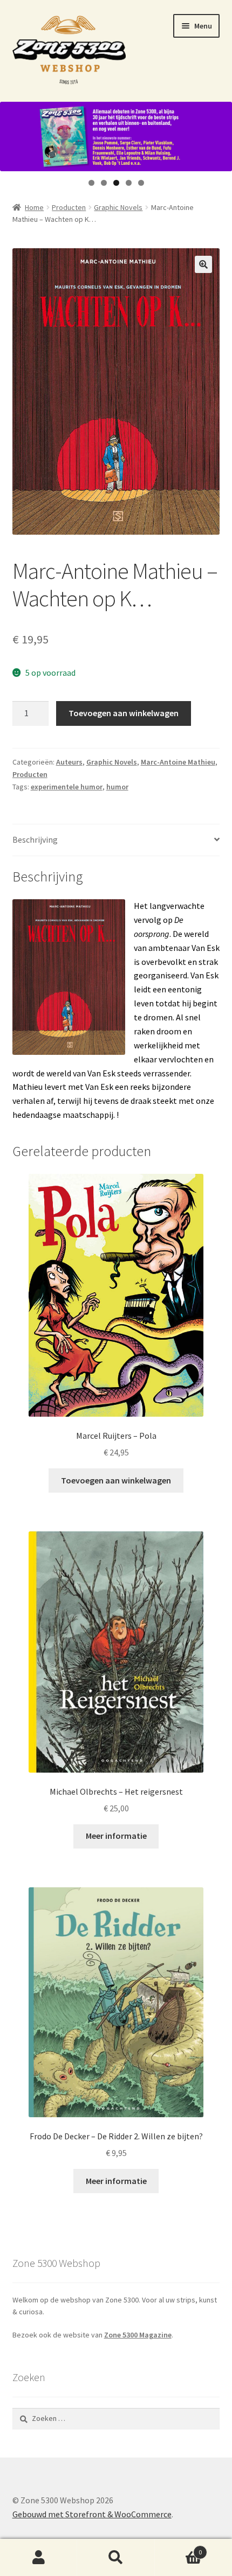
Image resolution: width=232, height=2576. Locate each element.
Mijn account (39, 2558)
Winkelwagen (179, 2548)
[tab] (116, 840)
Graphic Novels (118, 207)
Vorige (13, 134)
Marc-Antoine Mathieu (178, 762)
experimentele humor (67, 787)
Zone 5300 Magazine (138, 2335)
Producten (69, 207)
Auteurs (69, 762)
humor (117, 787)
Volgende (219, 134)
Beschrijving (35, 839)
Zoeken (116, 2558)
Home (34, 207)
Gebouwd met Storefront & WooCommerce (92, 2514)
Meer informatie (116, 1836)
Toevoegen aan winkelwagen (124, 713)
